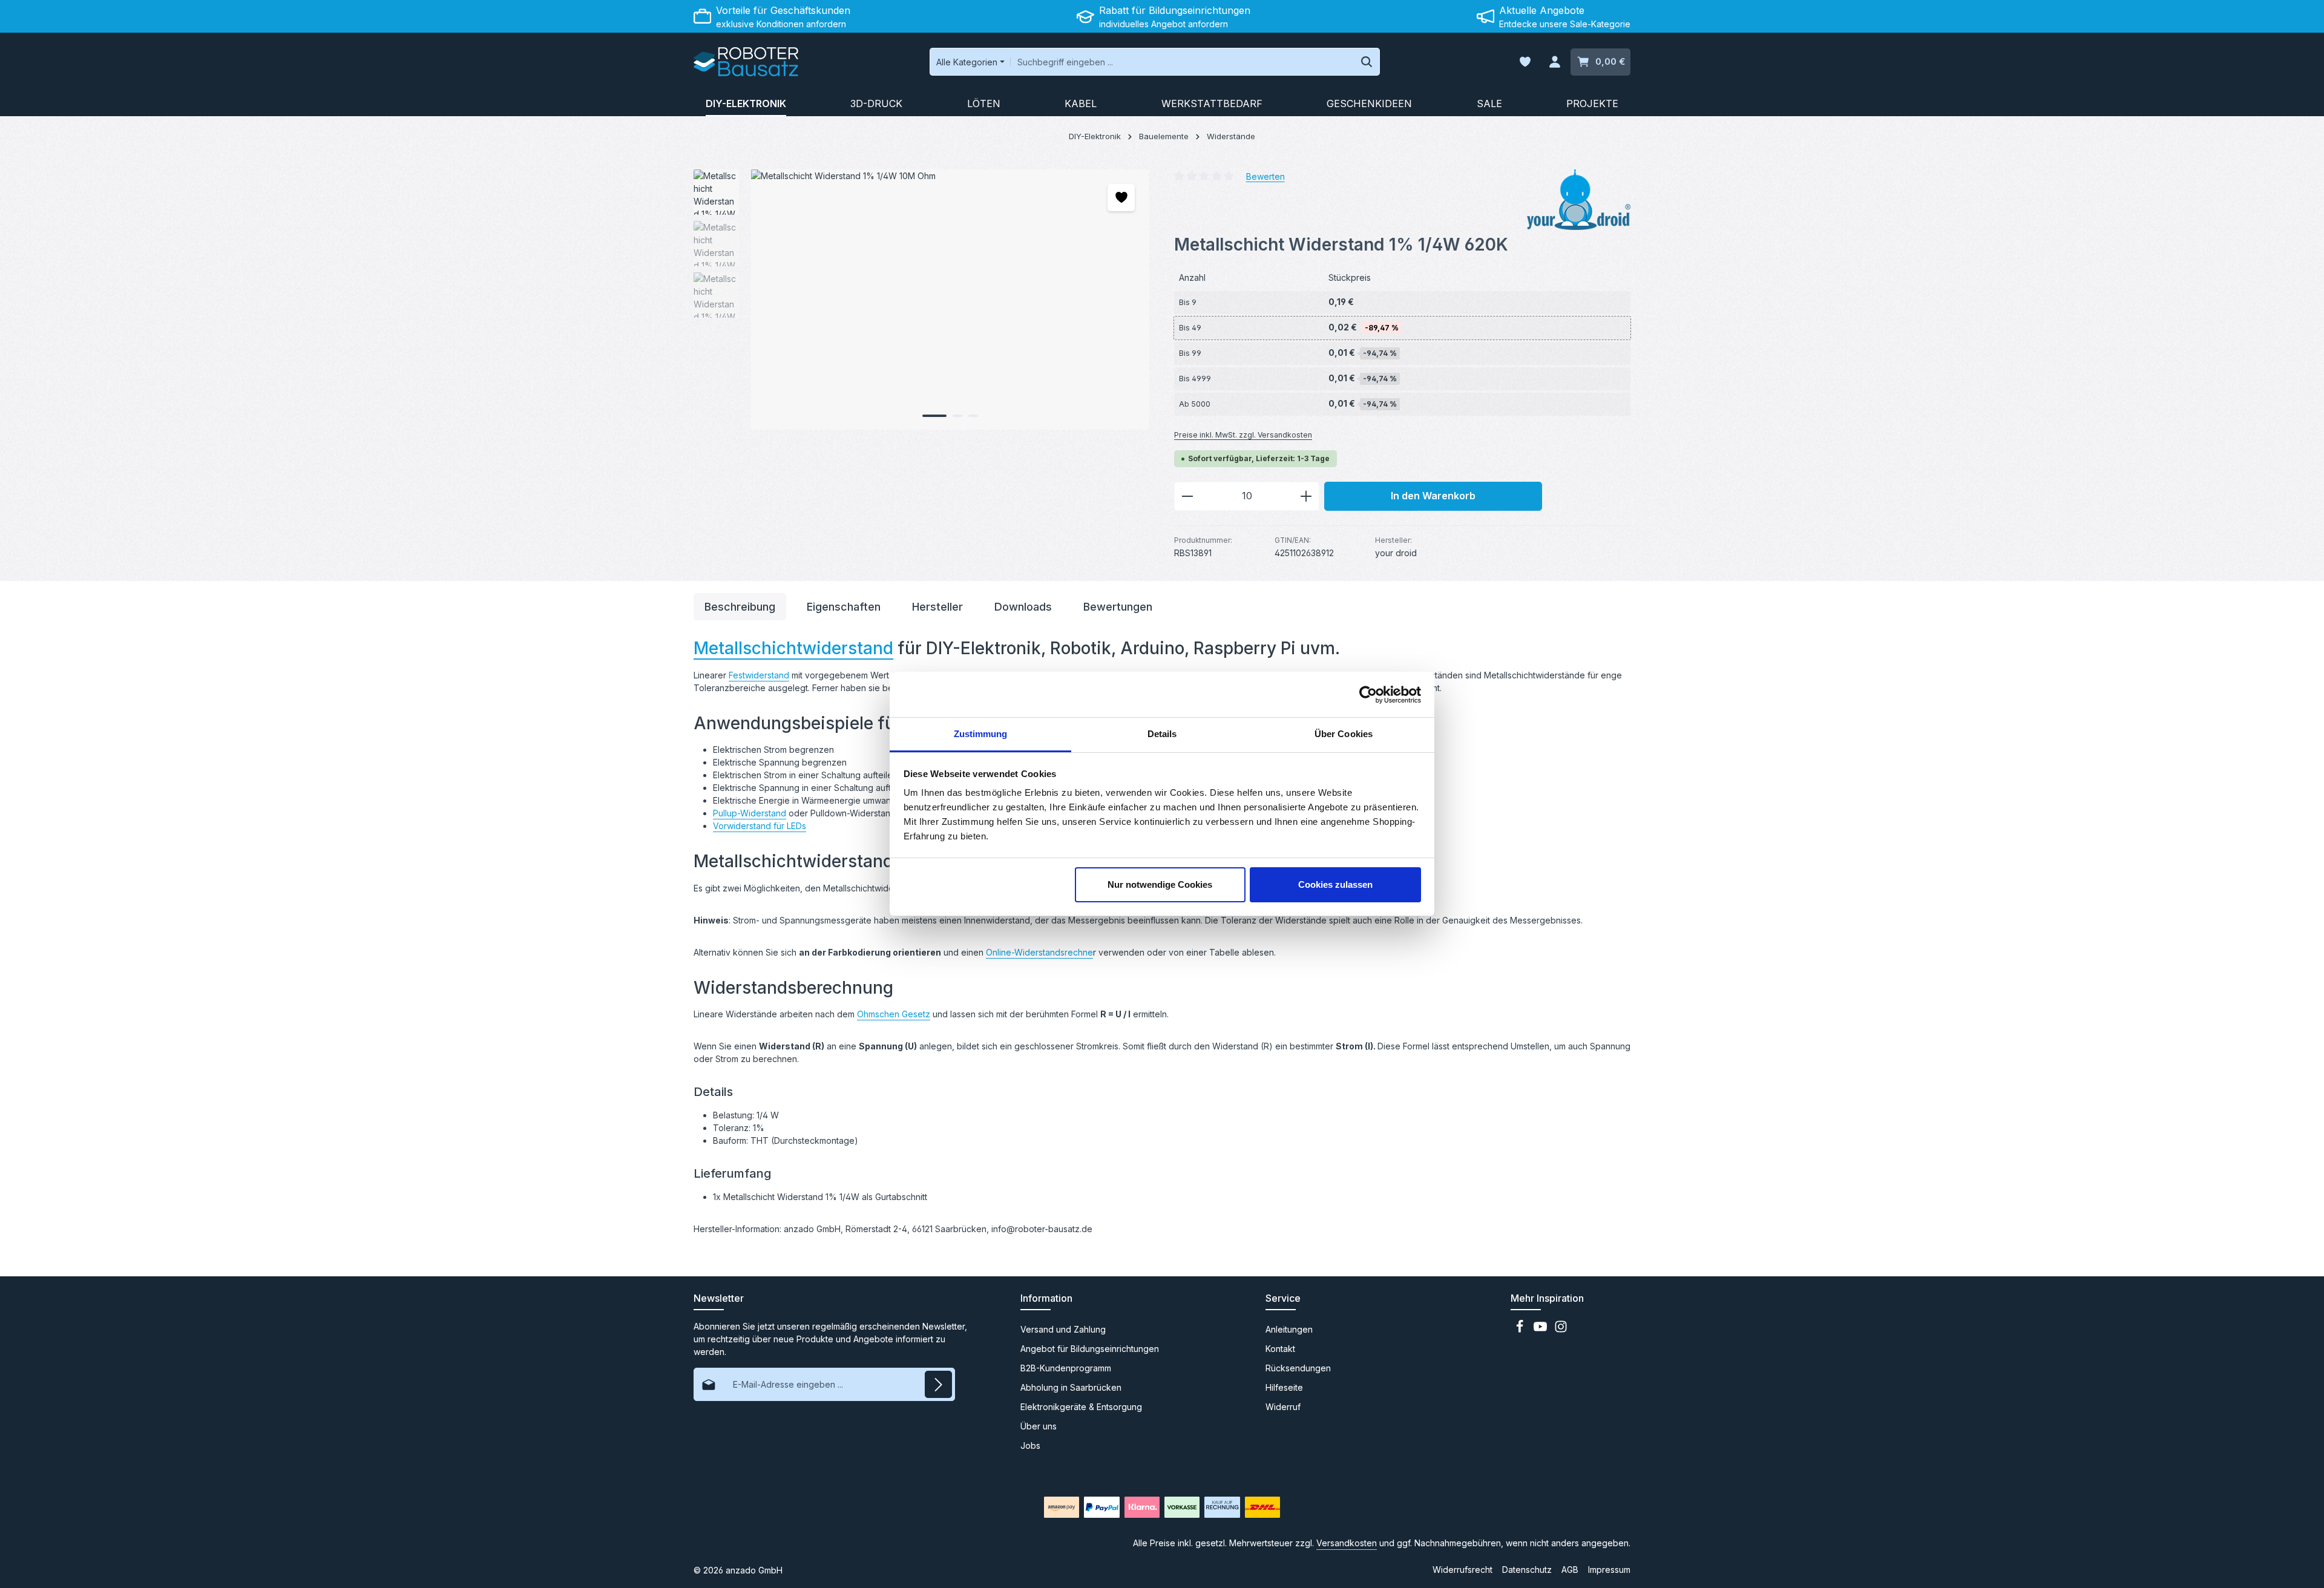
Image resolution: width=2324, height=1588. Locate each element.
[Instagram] (1561, 1330)
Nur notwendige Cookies (1160, 884)
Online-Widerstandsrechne (1039, 952)
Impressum (1609, 1570)
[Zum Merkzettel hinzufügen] (1121, 198)
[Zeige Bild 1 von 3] (934, 416)
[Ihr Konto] (1554, 62)
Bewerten (1265, 176)
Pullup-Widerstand (750, 813)
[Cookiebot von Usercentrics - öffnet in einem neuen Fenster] (1368, 695)
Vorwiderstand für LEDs (760, 826)
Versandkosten (1347, 1543)
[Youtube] (1541, 1330)
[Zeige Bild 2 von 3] (957, 416)
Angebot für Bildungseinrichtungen (1090, 1349)
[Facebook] (1521, 1330)
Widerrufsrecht (1462, 1570)
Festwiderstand (759, 675)
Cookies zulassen (1335, 884)
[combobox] (1182, 62)
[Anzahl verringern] (1187, 496)
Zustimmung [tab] (981, 734)
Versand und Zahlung (1063, 1329)
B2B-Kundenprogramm (1066, 1368)
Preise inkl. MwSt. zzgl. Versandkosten (1243, 435)
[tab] (740, 607)
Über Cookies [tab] (1344, 734)
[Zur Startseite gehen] (746, 62)
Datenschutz (1527, 1570)
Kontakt (1280, 1349)
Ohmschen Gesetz (894, 1014)
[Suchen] (1367, 62)
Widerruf (1283, 1407)
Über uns (1039, 1426)
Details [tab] (1162, 734)
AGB (1570, 1570)
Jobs (1030, 1445)
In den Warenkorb (1433, 496)
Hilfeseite (1284, 1387)
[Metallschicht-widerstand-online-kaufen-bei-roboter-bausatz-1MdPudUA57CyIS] (950, 300)
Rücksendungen (1298, 1368)
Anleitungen (1289, 1329)
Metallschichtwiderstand (793, 648)
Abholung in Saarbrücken (1071, 1387)
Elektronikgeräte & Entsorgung (1081, 1407)
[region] (922, 300)
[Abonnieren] (938, 1384)
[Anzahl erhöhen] (1306, 496)
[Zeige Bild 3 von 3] (973, 416)
